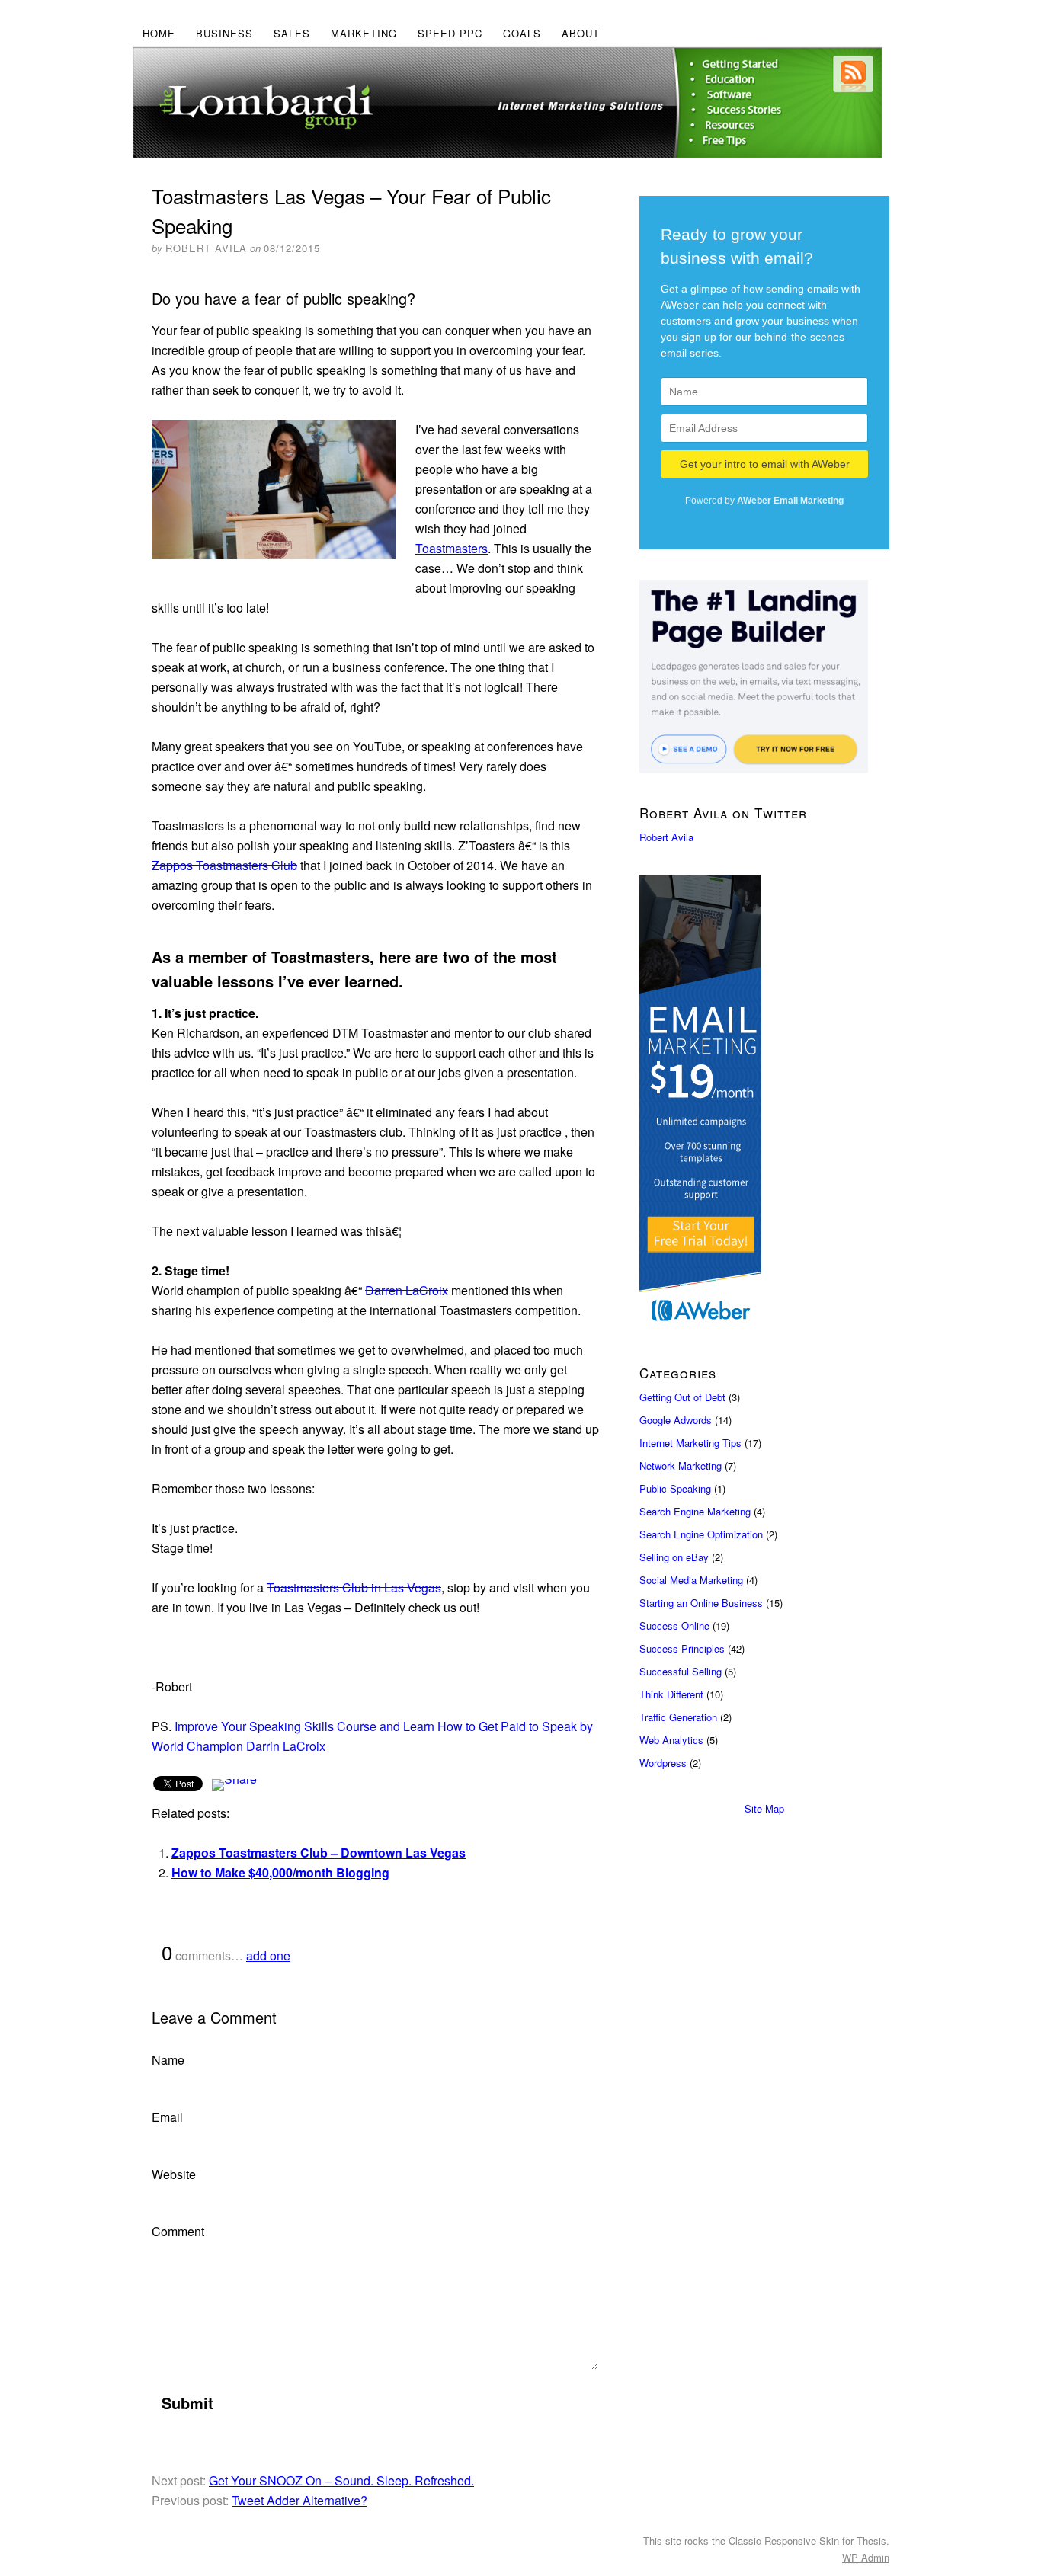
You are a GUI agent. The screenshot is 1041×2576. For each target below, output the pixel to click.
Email (167, 2117)
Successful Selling (681, 1671)
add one (268, 1955)
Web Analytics (671, 1740)
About (581, 33)
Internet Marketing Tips (690, 1443)
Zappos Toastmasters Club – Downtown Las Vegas (319, 1853)
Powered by (764, 501)
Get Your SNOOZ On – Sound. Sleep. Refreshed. (341, 2480)
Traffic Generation (678, 1717)
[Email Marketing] (764, 1104)
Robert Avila (666, 837)
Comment (178, 2231)
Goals (522, 33)
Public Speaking (675, 1488)
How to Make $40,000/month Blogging (280, 1872)
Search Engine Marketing (695, 1511)
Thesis (871, 2541)
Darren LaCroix (407, 1290)
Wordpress (663, 1763)
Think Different (671, 1694)
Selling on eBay (674, 1557)
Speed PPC (450, 33)
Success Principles (682, 1648)
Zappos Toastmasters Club (224, 865)
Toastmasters (452, 548)
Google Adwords (676, 1420)
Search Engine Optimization (701, 1534)
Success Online (674, 1626)
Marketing (364, 33)
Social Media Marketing (691, 1580)
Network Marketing (681, 1466)
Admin (866, 2557)
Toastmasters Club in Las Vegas (354, 1587)
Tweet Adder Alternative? (299, 2500)
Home (159, 33)
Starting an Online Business (701, 1603)
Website (174, 2174)
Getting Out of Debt (682, 1397)
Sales (292, 33)
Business (224, 33)
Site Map (764, 1808)
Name (168, 2060)
